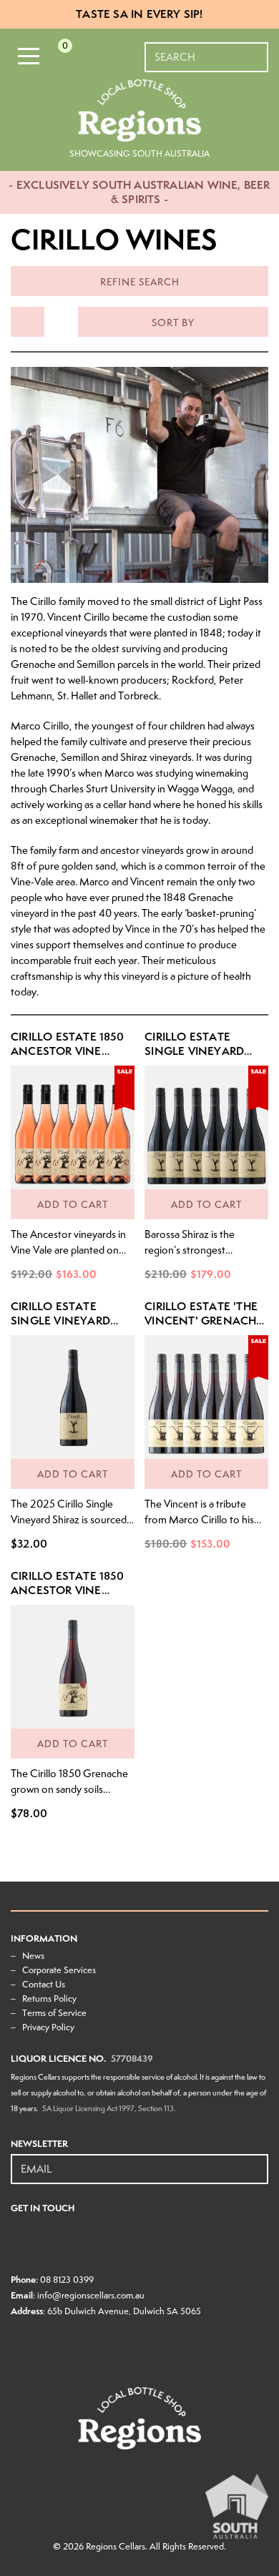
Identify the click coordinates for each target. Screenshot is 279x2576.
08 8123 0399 (67, 2280)
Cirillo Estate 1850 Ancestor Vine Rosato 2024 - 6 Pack (67, 1058)
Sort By (173, 323)
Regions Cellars (116, 2546)
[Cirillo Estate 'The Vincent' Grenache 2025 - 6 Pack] (206, 1397)
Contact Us (44, 1984)
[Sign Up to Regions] (258, 2161)
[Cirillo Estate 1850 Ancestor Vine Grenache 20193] (73, 1667)
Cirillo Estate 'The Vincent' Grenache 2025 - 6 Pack (204, 1321)
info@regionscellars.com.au (91, 2295)
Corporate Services (59, 1970)
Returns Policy (49, 1999)
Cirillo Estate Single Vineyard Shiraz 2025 (60, 1321)
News (33, 1956)
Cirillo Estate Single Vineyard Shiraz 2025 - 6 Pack (204, 1051)
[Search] (258, 50)
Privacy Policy (48, 2027)
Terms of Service (54, 2013)
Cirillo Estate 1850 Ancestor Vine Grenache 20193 (67, 1590)
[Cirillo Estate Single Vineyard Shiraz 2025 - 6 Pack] (206, 1127)
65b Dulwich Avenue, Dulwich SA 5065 (124, 2311)
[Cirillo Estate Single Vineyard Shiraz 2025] (73, 1397)
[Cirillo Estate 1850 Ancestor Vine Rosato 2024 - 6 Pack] (73, 1127)
